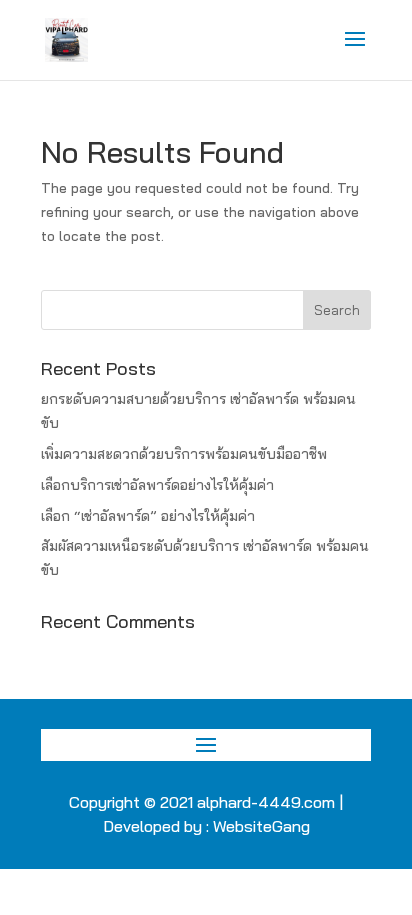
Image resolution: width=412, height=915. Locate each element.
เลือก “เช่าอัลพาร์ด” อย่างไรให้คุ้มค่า (148, 516)
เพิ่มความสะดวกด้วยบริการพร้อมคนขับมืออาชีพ (184, 454)
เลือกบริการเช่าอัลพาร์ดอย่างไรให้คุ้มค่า (157, 485)
